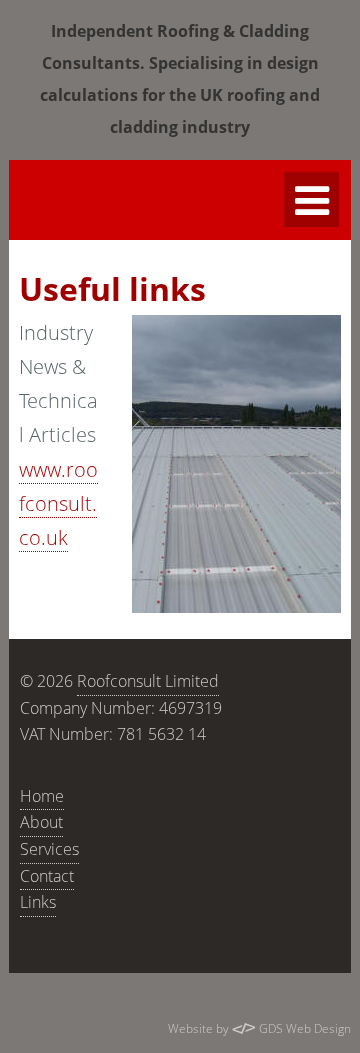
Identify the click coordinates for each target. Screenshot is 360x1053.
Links (38, 902)
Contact (47, 876)
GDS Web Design (303, 1028)
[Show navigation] (311, 199)
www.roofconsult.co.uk (58, 503)
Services (49, 849)
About (41, 822)
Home (42, 796)
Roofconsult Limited (148, 681)
